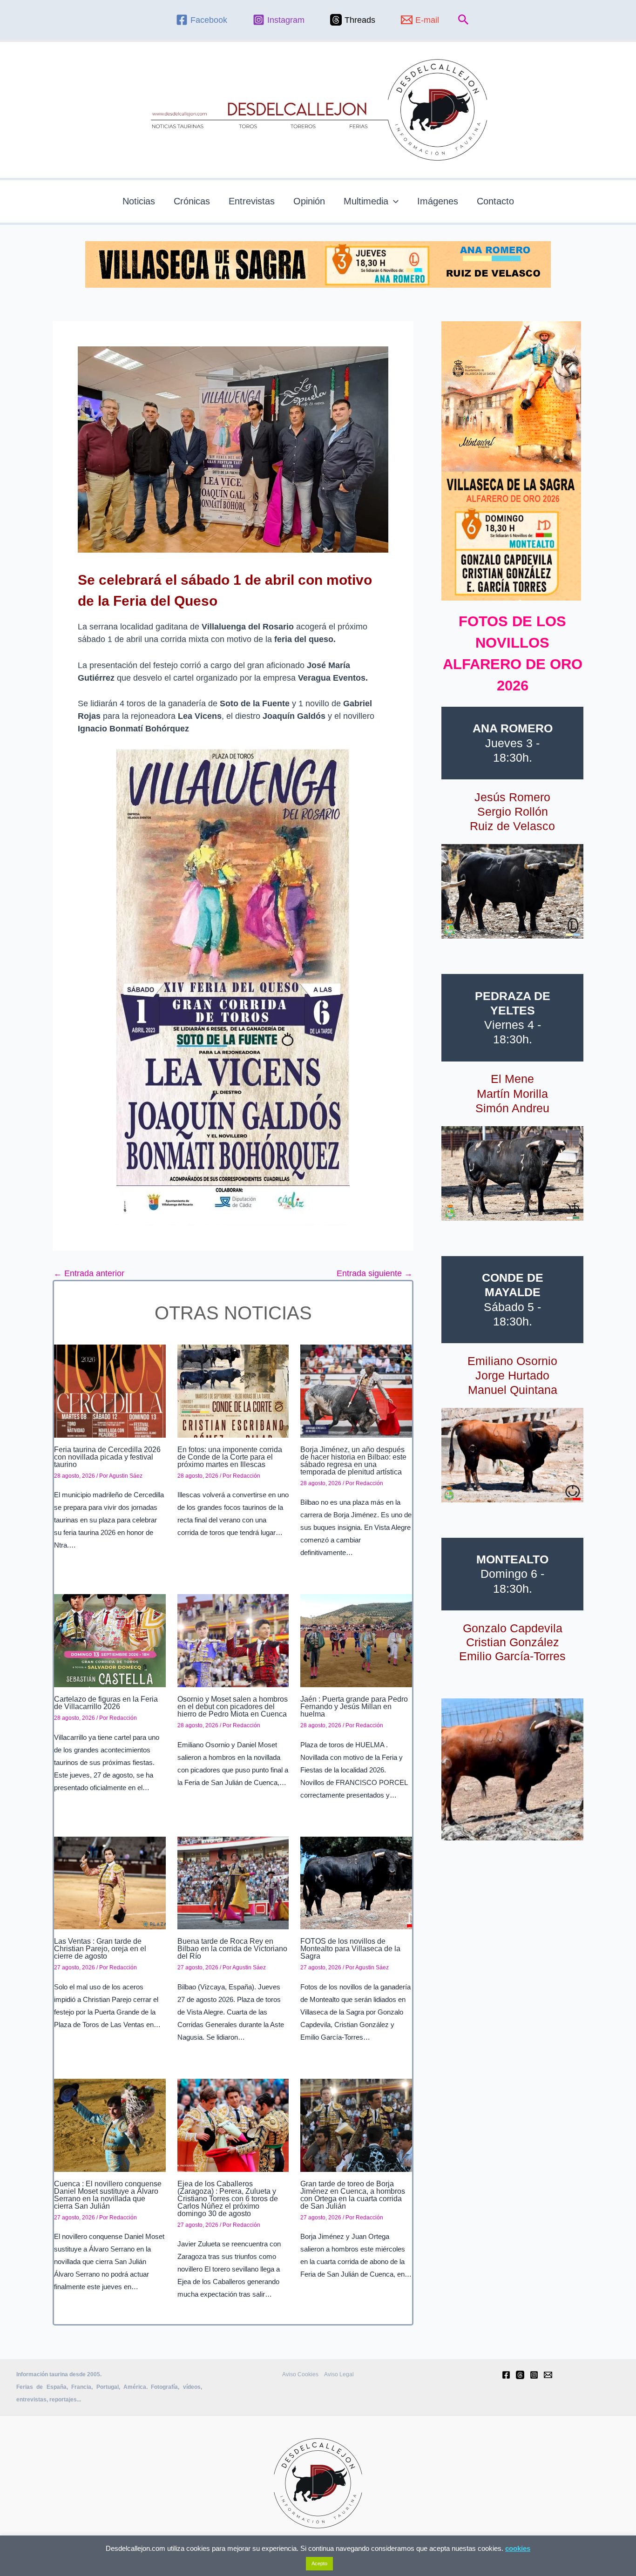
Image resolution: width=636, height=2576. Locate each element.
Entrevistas (252, 201)
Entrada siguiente (375, 1273)
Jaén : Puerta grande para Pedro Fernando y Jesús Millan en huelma (354, 1707)
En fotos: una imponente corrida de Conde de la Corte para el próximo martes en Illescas (230, 1457)
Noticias (139, 201)
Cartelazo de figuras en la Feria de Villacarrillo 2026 (106, 1703)
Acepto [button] (319, 2563)
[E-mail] (548, 2375)
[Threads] (520, 2375)
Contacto (495, 201)
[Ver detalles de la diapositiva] (512, 891)
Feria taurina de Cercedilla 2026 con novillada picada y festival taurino (107, 1457)
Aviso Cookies (300, 2374)
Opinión (309, 201)
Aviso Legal (339, 2374)
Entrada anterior (89, 1273)
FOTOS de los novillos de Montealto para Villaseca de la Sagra (350, 1949)
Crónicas (192, 201)
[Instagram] (534, 2375)
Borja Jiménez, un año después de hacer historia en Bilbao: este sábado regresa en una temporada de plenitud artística (353, 1461)
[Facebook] (506, 2375)
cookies (518, 2548)
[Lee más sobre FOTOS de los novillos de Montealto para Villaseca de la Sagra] (356, 1882)
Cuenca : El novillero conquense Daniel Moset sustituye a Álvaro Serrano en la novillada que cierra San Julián (108, 2195)
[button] (463, 20)
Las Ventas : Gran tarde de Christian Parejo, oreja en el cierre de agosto (100, 1949)
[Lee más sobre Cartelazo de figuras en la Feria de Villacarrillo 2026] (110, 1640)
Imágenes (438, 201)
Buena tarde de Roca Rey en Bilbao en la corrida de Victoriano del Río (232, 1949)
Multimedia (366, 201)
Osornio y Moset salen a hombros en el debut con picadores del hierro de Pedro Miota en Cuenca (233, 1707)
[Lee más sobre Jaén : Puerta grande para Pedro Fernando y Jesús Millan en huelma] (356, 1640)
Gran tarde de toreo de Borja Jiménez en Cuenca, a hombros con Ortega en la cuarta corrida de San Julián (353, 2195)
